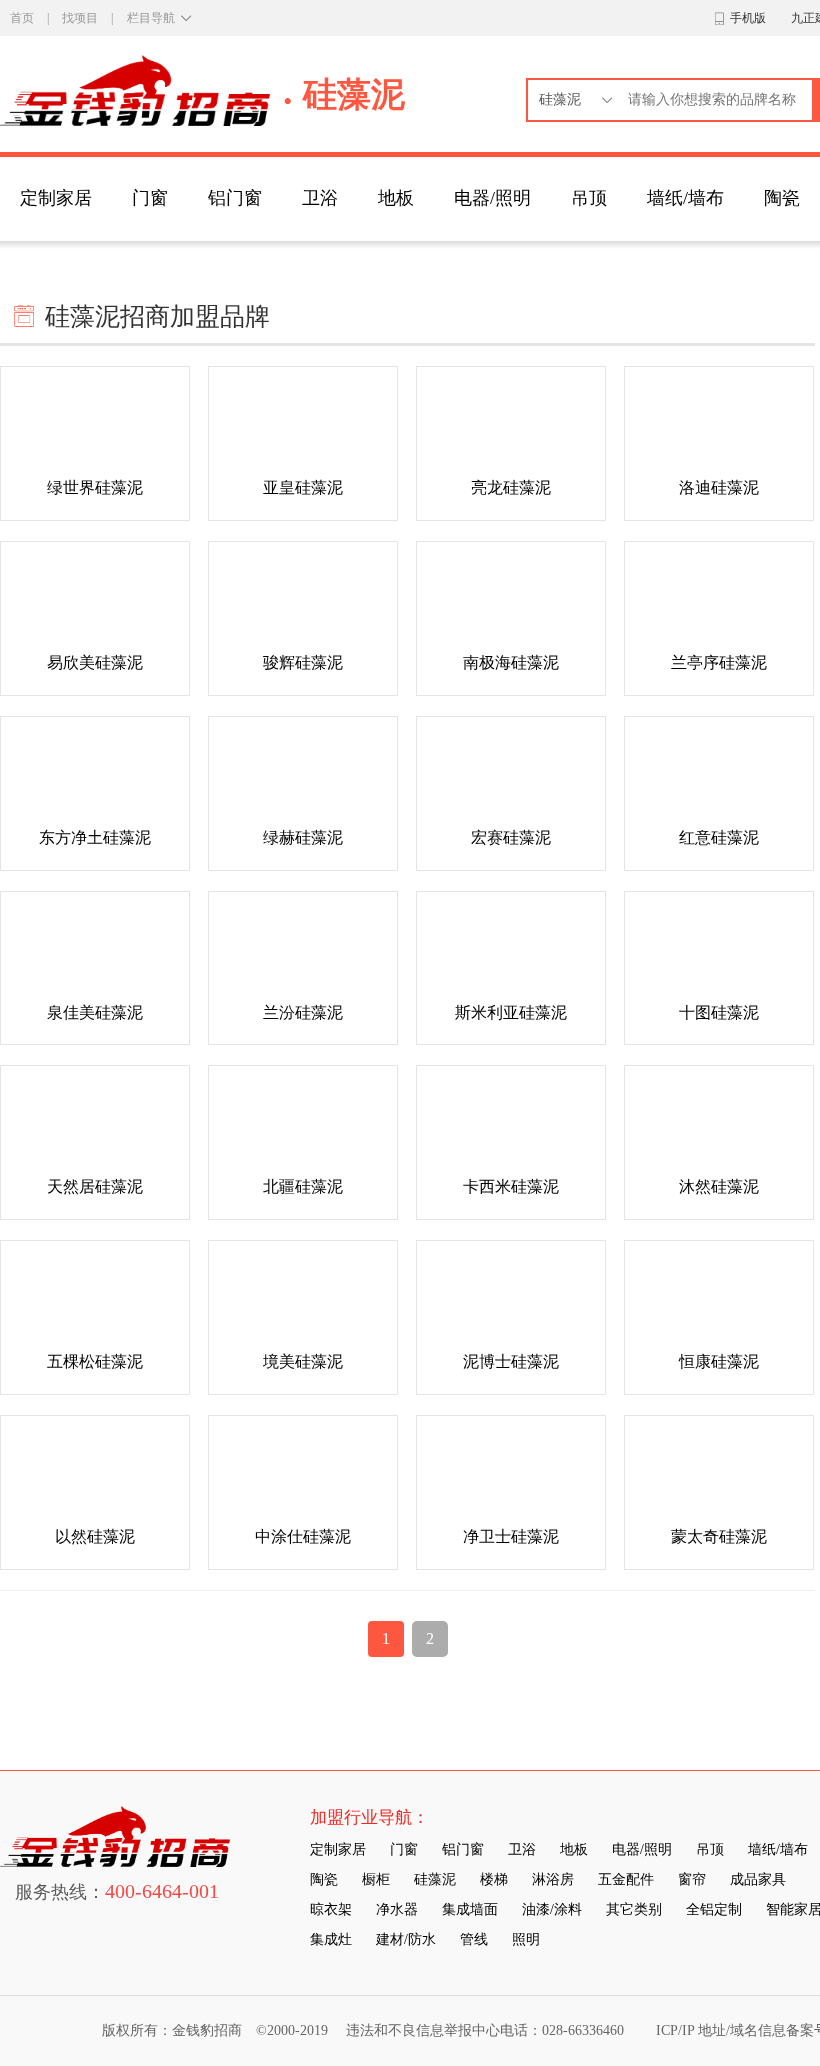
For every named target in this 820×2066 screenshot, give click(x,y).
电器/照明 (492, 198)
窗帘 (692, 1879)
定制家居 (56, 198)
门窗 (150, 198)
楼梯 (494, 1879)
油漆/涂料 (552, 1909)
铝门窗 (235, 198)
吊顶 (589, 198)
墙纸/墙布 (685, 198)
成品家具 (758, 1879)
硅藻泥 (435, 1879)
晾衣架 (331, 1909)
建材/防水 (406, 1939)
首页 (22, 18)
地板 (396, 198)
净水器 (397, 1909)
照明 (526, 1939)
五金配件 (626, 1879)
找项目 (80, 18)
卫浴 (320, 198)
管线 (474, 1939)
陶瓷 (782, 198)
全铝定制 (714, 1909)
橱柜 (376, 1879)
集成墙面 (470, 1909)
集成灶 (331, 1939)
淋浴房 (553, 1879)
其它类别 (634, 1909)
